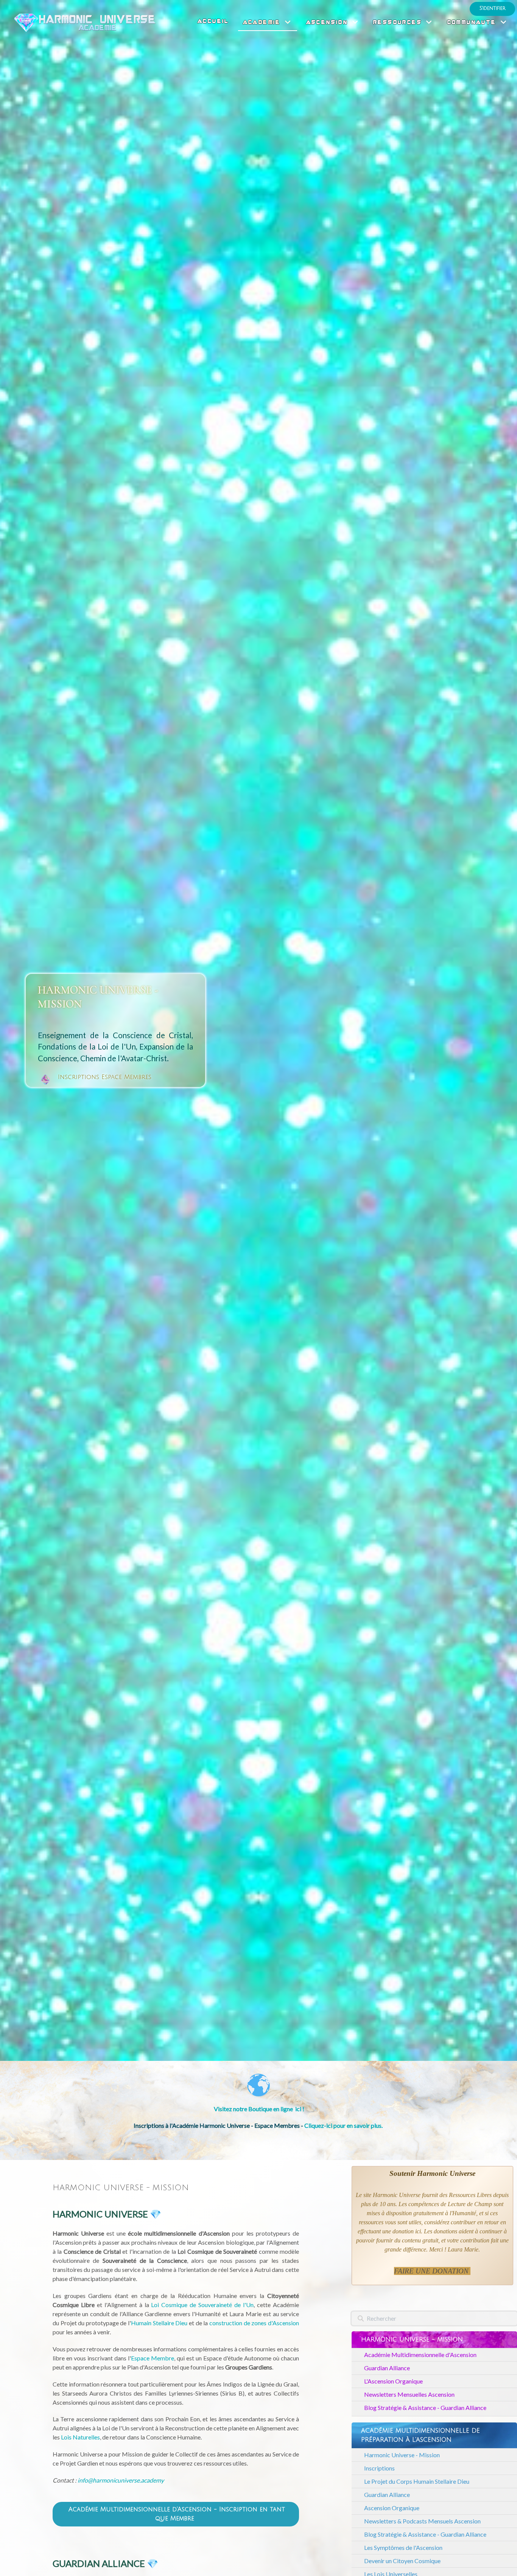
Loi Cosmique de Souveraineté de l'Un (202, 2305)
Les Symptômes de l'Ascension (403, 2547)
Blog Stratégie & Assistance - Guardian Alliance (425, 2408)
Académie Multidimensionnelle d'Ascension (420, 2355)
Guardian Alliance (387, 2368)
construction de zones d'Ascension (254, 2323)
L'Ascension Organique (393, 2381)
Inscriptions (379, 2468)
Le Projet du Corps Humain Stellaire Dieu (417, 2481)
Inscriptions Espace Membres (105, 1077)
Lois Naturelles (80, 2437)
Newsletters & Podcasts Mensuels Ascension (422, 2521)
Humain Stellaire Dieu (159, 2323)
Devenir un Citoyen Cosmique (402, 2561)
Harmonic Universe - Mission (402, 2455)
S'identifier (492, 8)
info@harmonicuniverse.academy (121, 2480)
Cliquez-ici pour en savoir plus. (344, 2125)
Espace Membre (153, 2358)
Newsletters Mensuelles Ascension (409, 2394)
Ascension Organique (392, 2508)
